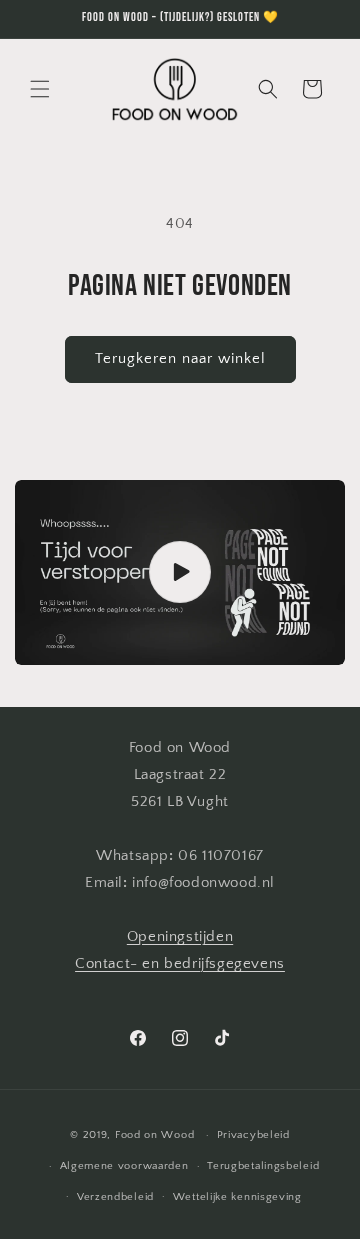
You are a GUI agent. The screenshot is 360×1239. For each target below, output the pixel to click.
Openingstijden (180, 936)
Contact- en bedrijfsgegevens (180, 963)
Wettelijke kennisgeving (237, 1197)
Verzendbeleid (115, 1197)
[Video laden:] (180, 573)
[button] (40, 89)
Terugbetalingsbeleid (263, 1166)
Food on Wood (154, 1135)
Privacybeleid (253, 1135)
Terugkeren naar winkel (180, 358)
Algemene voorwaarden (124, 1166)
